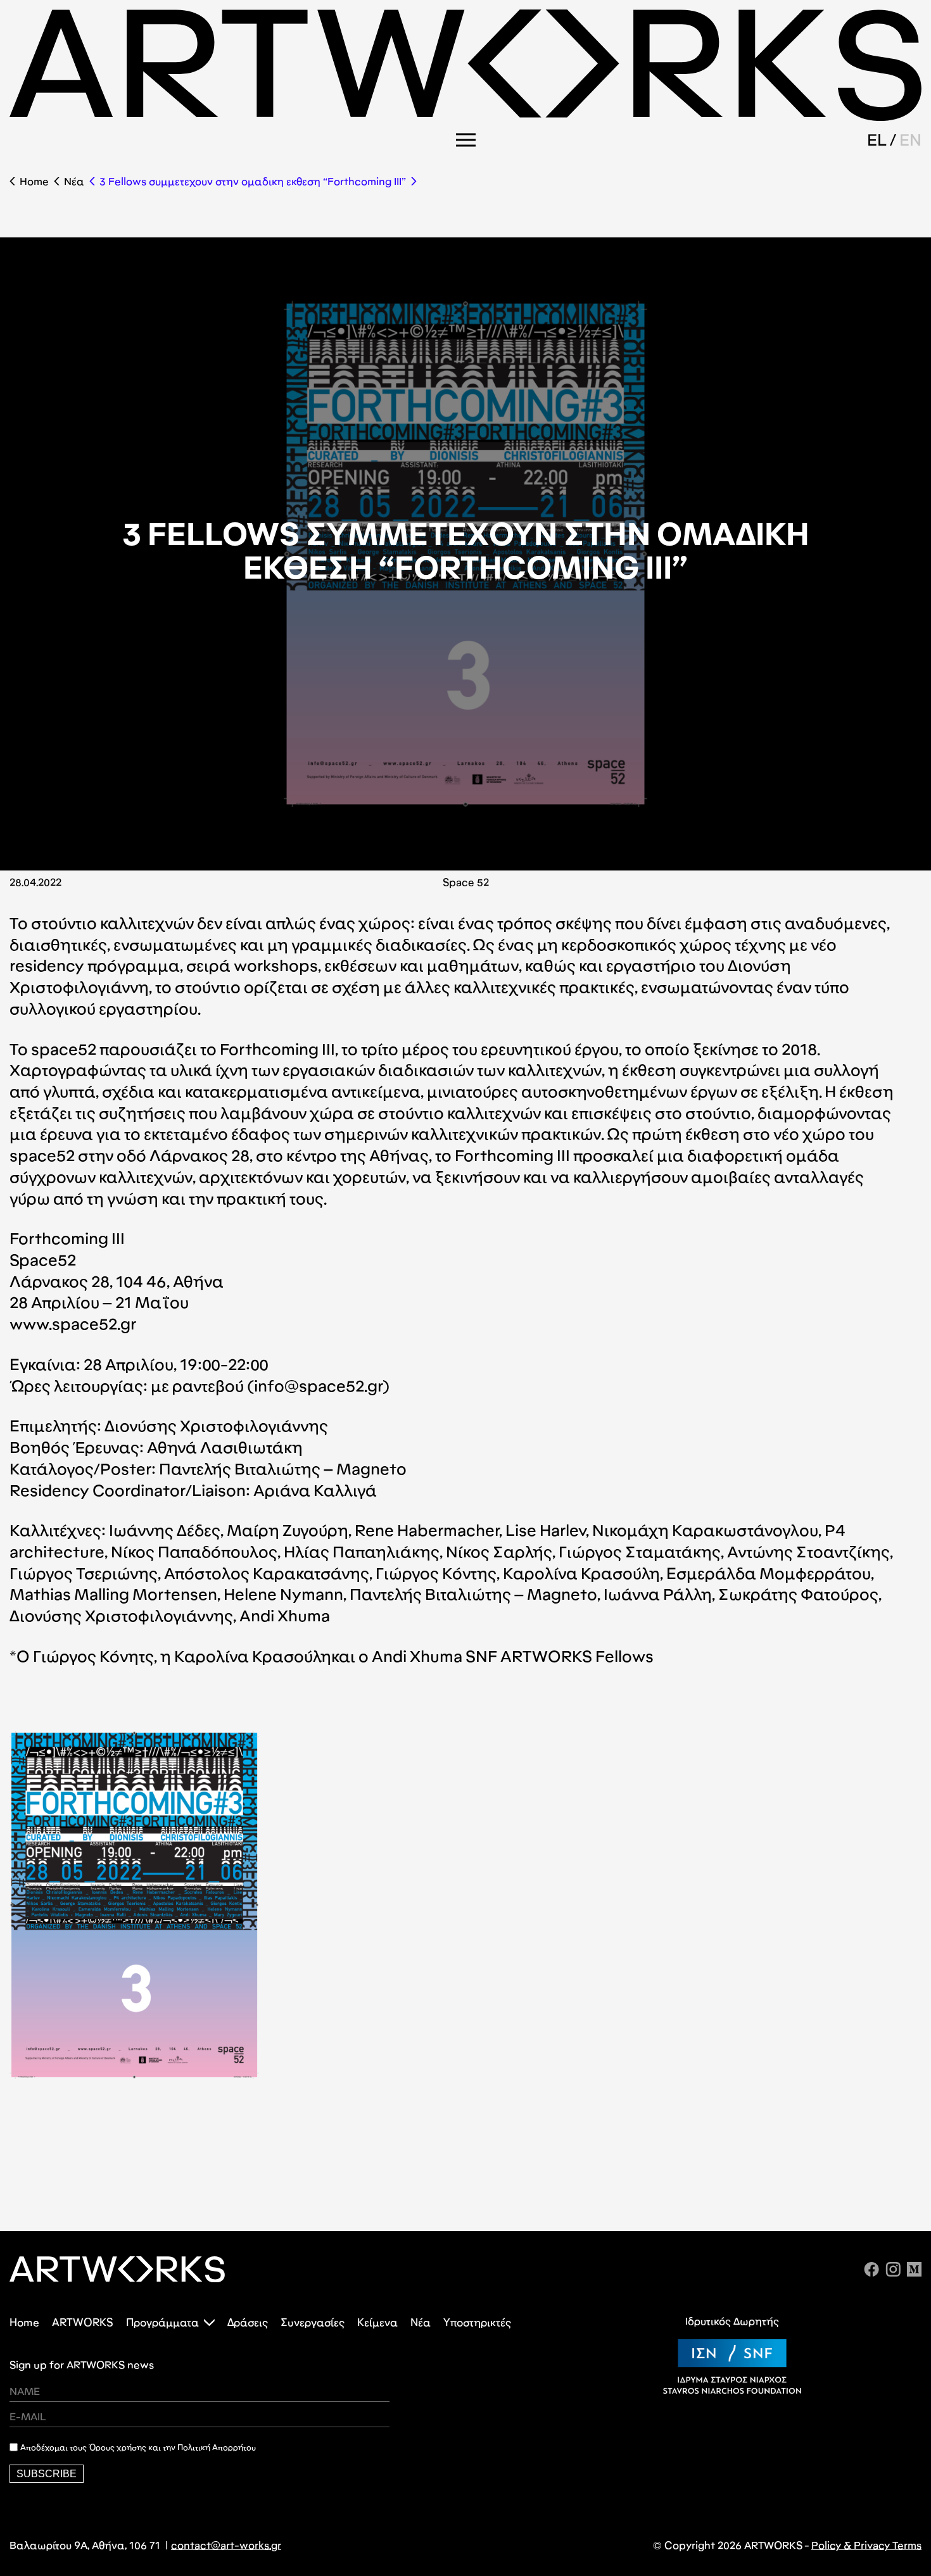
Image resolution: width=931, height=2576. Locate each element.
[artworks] (465, 117)
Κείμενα (377, 2322)
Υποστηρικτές (477, 2322)
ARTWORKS (83, 2322)
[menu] (466, 140)
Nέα (74, 181)
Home (34, 181)
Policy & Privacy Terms (866, 2545)
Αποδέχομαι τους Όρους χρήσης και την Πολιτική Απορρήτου (138, 2447)
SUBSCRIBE (47, 2474)
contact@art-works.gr (226, 2545)
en (910, 140)
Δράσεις (248, 2322)
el (877, 140)
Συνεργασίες (313, 2322)
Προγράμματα (162, 2322)
